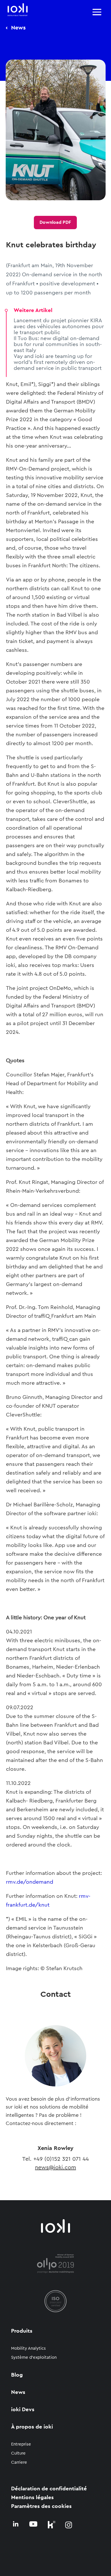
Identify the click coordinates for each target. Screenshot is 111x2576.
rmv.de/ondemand (30, 1882)
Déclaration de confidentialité (49, 2489)
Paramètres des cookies (41, 2506)
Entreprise (21, 2444)
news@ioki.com (55, 2168)
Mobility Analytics (28, 2348)
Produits (22, 2331)
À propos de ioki (32, 2427)
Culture (18, 2453)
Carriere (19, 2462)
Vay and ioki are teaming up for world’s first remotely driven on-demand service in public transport (58, 362)
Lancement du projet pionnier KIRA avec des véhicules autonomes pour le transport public (59, 327)
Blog (17, 2375)
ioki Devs (23, 2410)
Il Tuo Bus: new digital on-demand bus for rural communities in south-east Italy (58, 344)
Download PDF (55, 222)
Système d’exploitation (34, 2357)
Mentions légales (32, 2498)
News (18, 2392)
